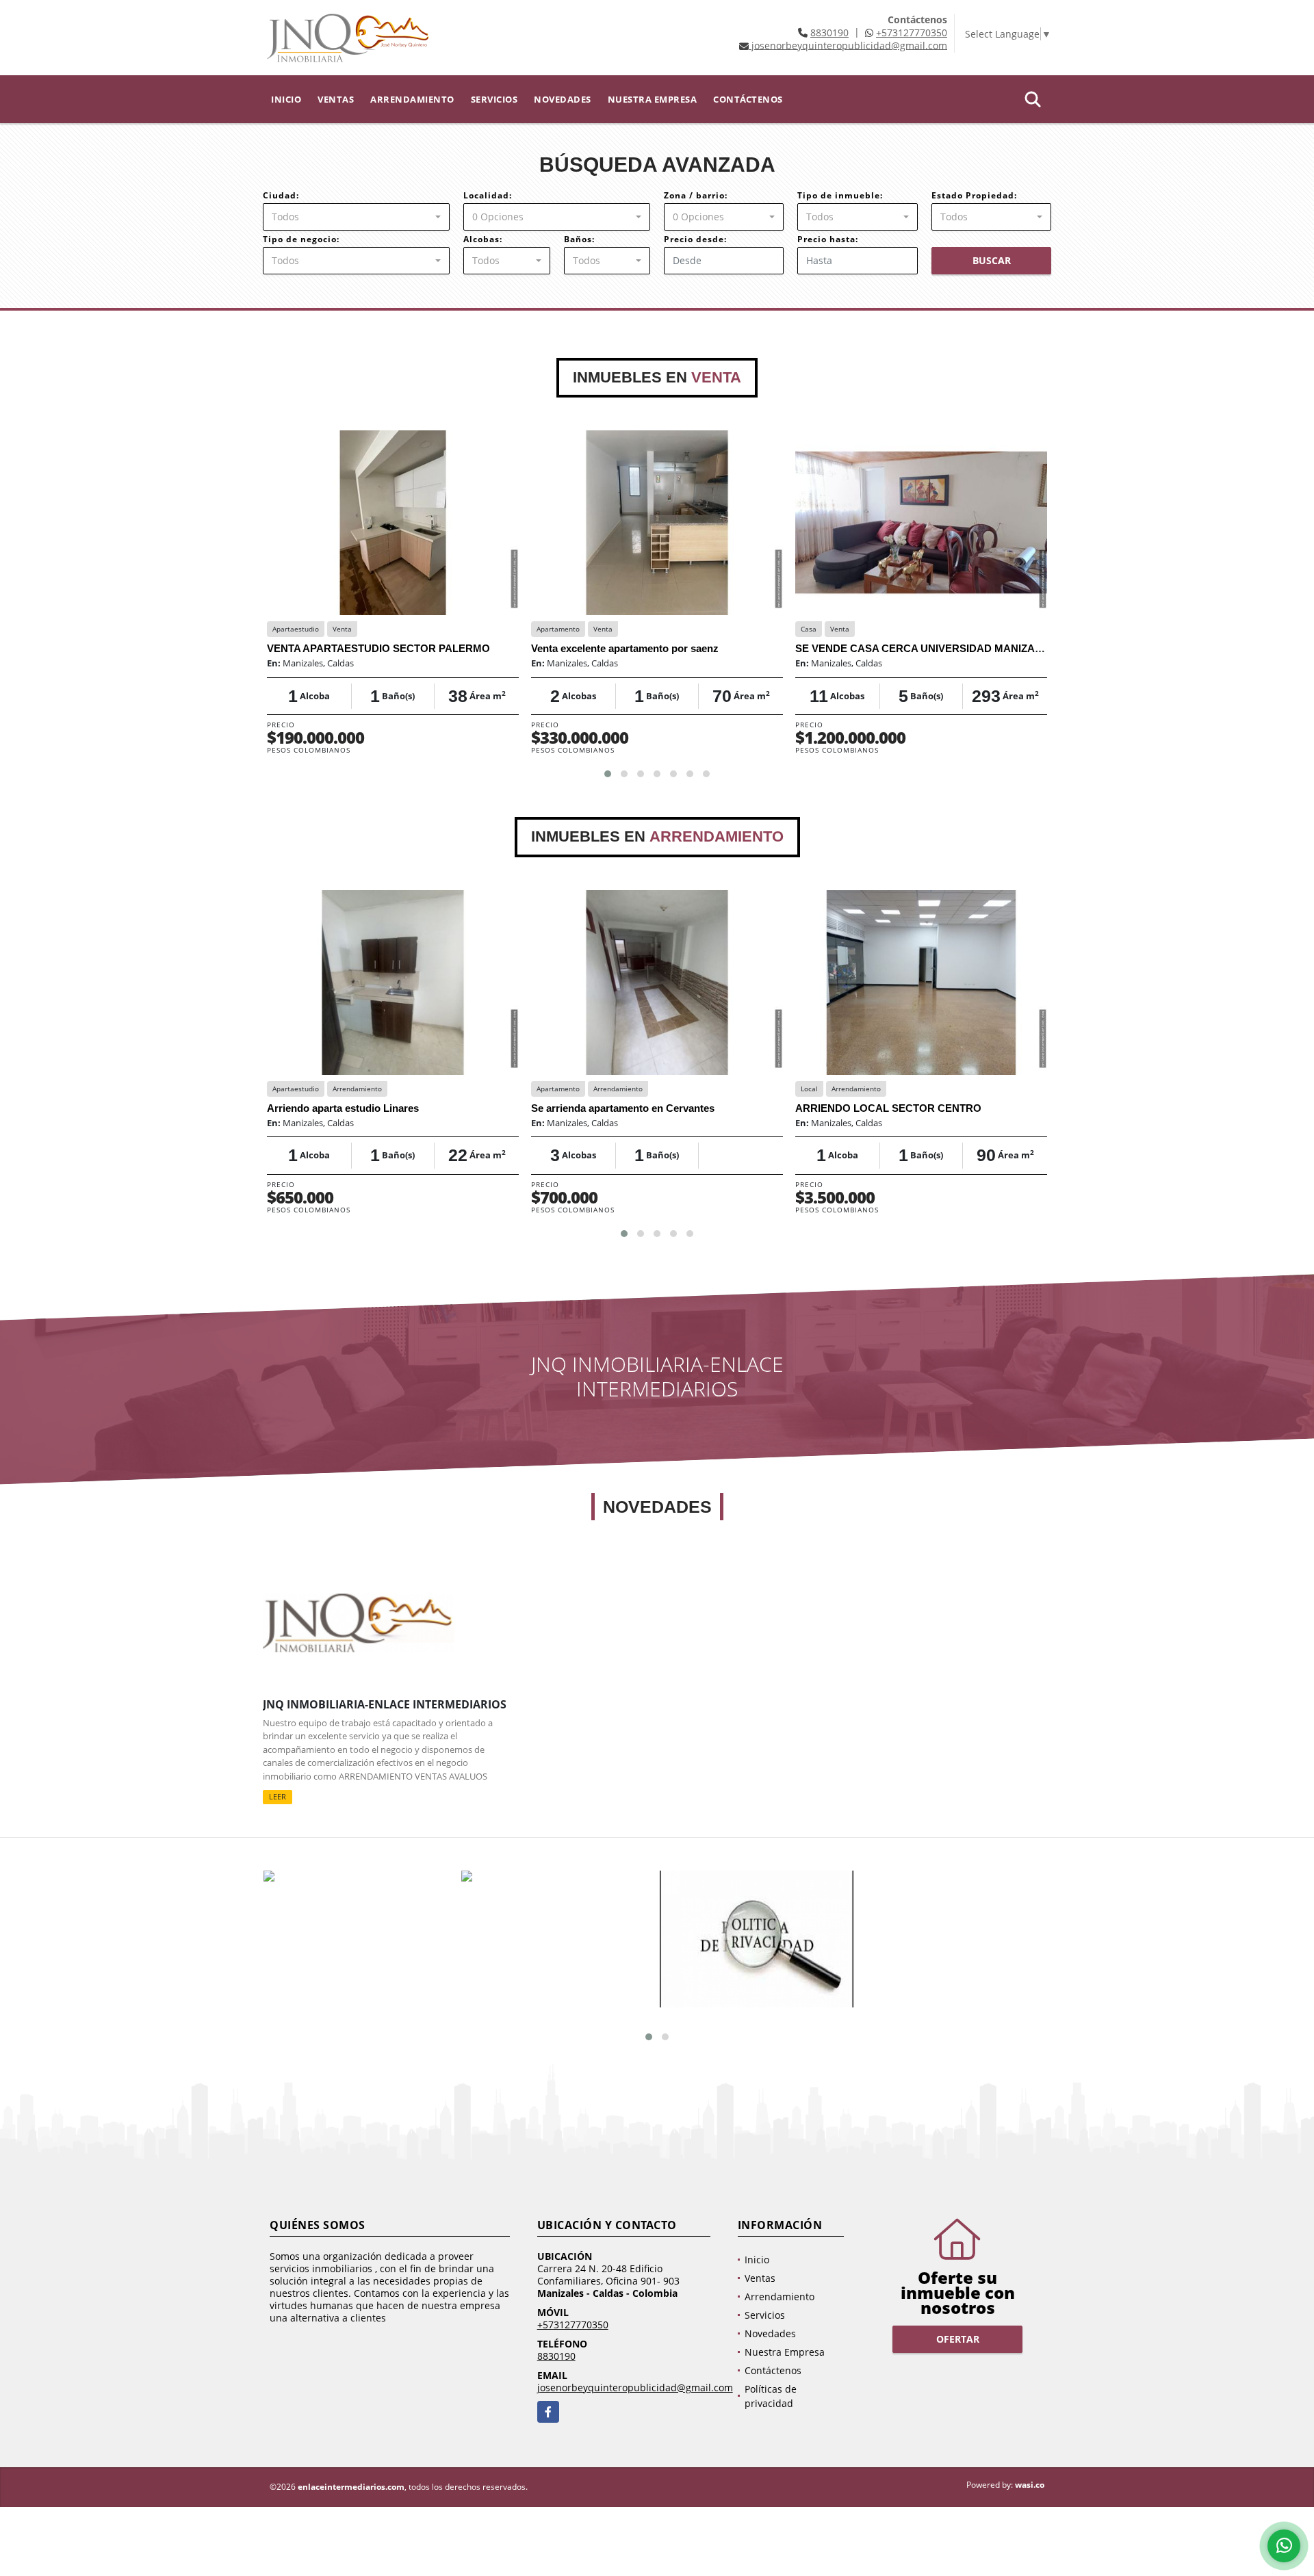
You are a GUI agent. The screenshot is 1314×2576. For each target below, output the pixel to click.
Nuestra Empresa (653, 99)
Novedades (563, 99)
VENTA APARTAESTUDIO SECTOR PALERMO (378, 648)
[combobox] (356, 217)
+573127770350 (912, 32)
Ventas (336, 99)
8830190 (829, 32)
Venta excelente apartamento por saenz (625, 648)
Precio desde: (695, 239)
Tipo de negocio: (301, 239)
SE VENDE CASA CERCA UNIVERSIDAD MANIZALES (925, 648)
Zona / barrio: (696, 195)
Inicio (286, 99)
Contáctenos (748, 99)
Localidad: (488, 195)
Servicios (494, 99)
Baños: (579, 239)
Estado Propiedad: (974, 195)
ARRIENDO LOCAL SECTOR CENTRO (888, 1108)
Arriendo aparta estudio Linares (343, 1108)
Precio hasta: (828, 239)
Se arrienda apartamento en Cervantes (623, 1108)
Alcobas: (483, 239)
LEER (278, 1797)
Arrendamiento (412, 99)
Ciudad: (281, 195)
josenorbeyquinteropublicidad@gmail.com (635, 2388)
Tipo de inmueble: (840, 195)
